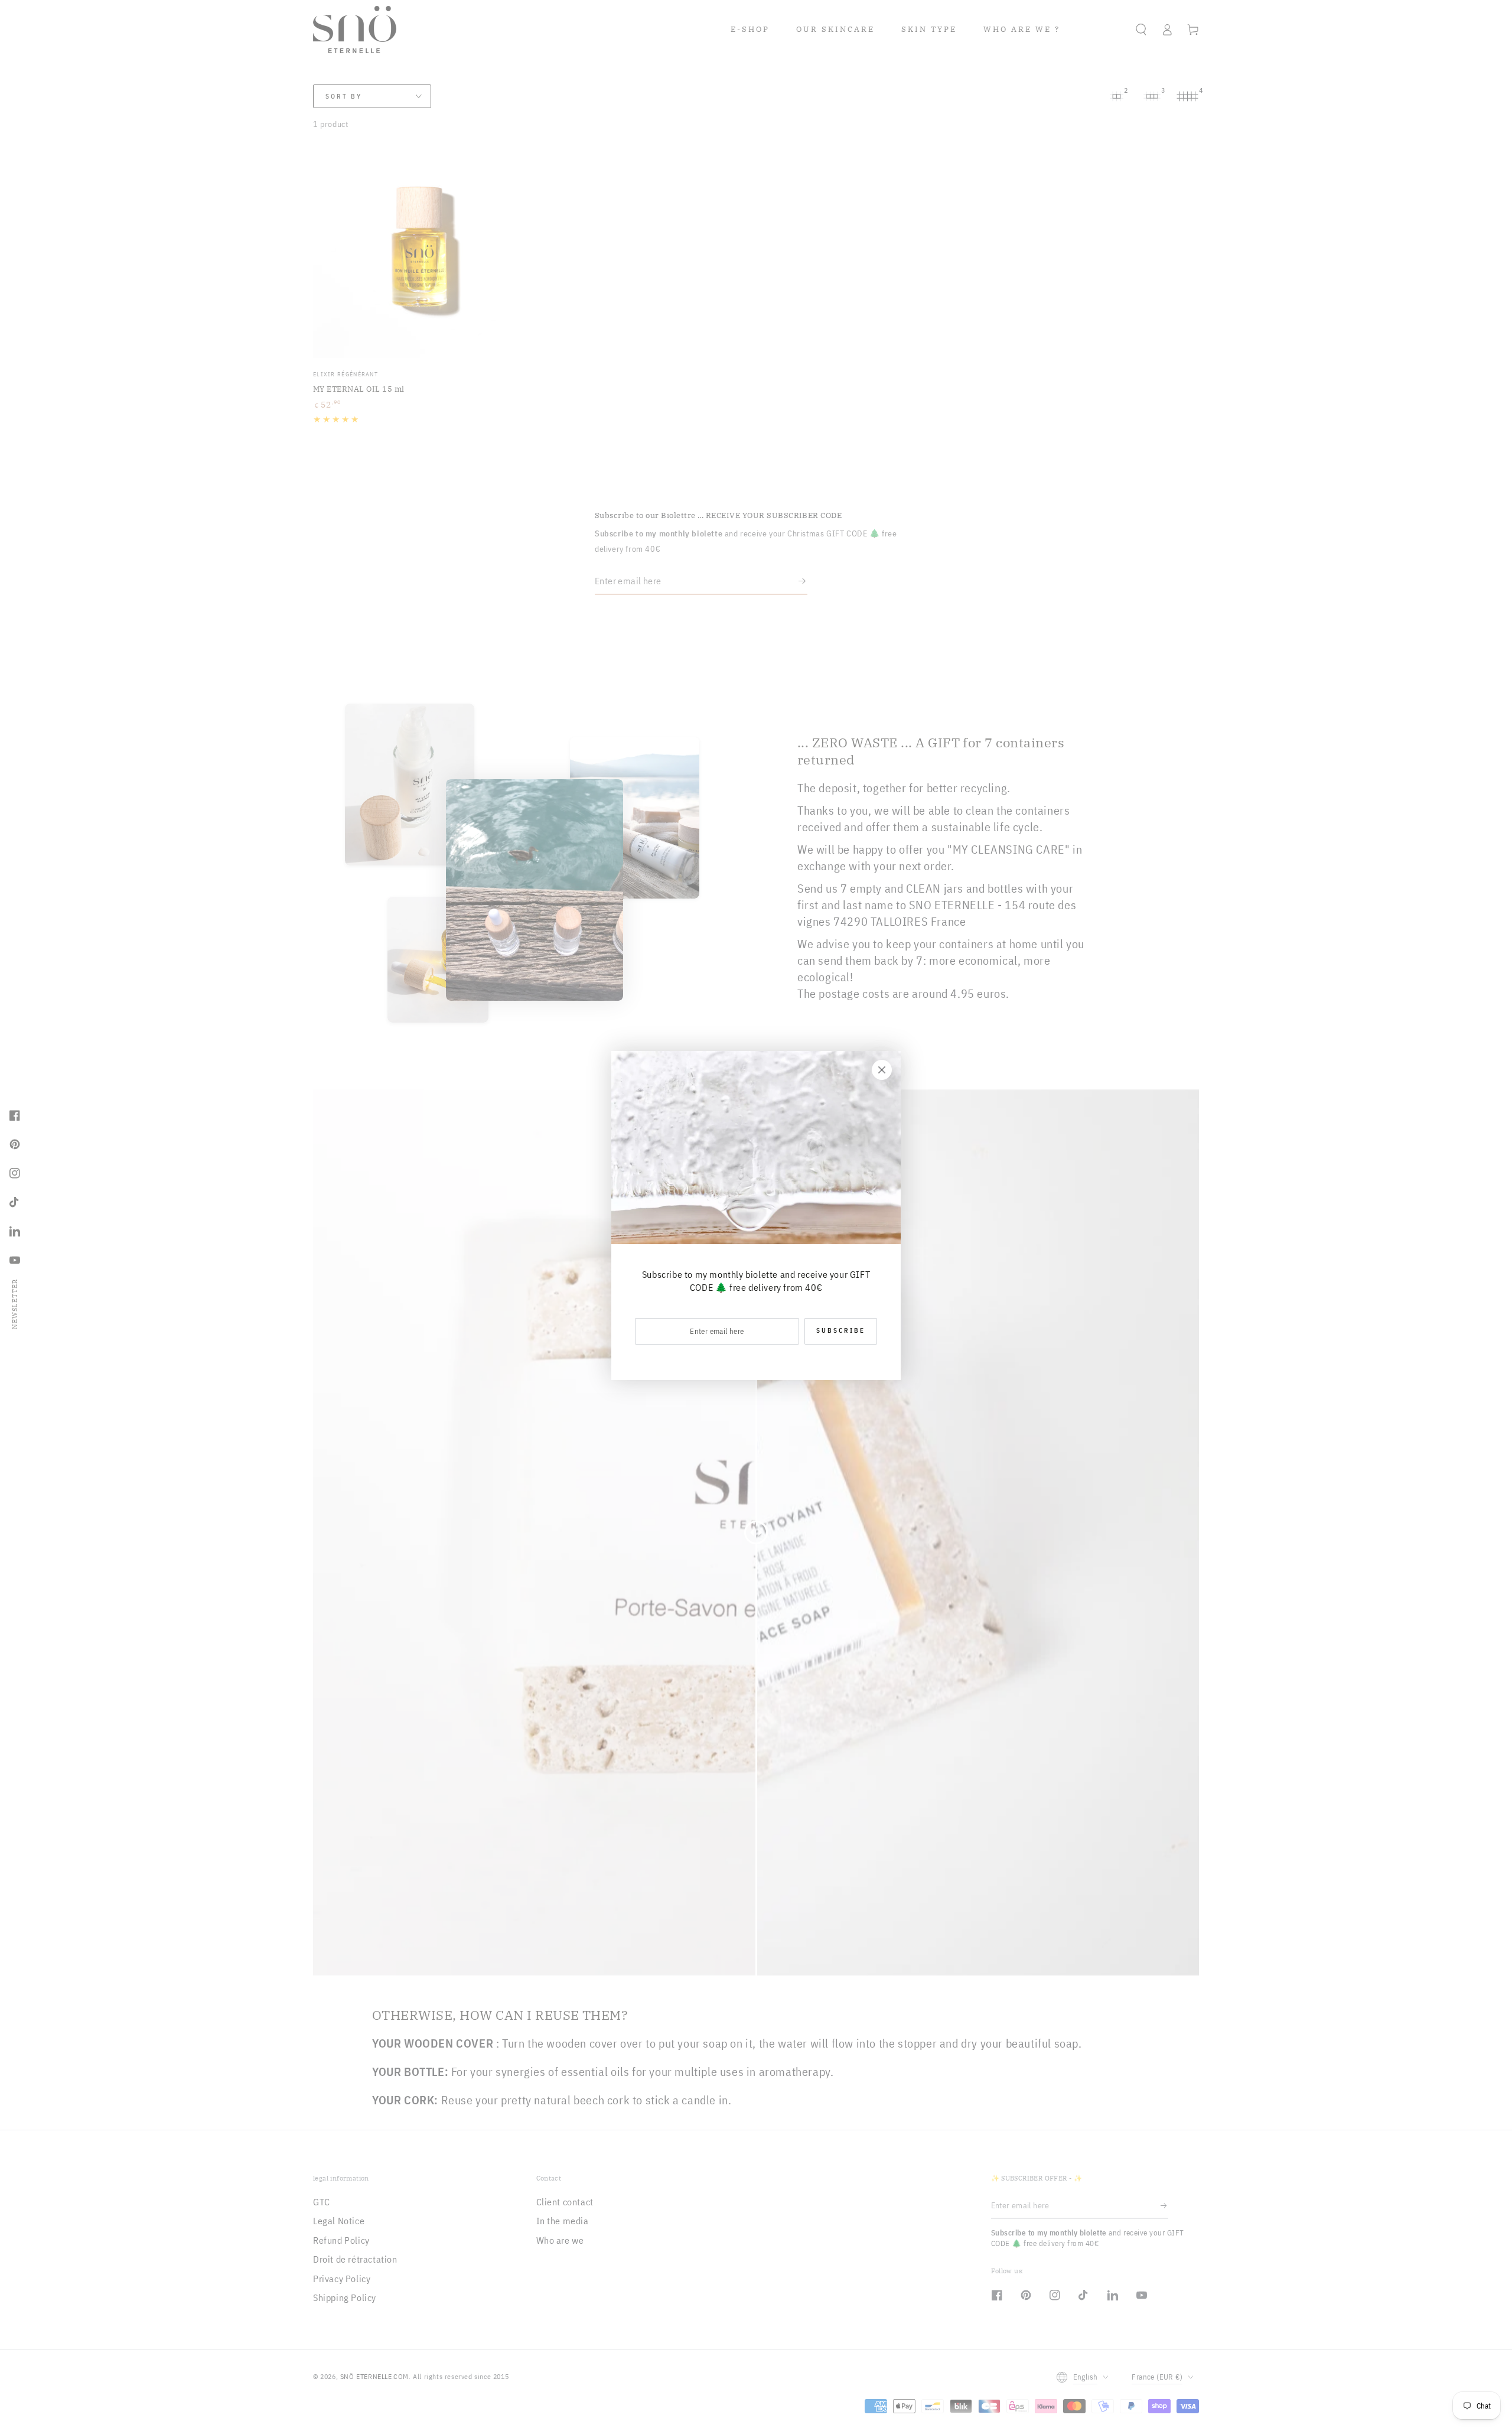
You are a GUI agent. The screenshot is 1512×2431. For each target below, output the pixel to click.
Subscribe (841, 1330)
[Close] (882, 1070)
